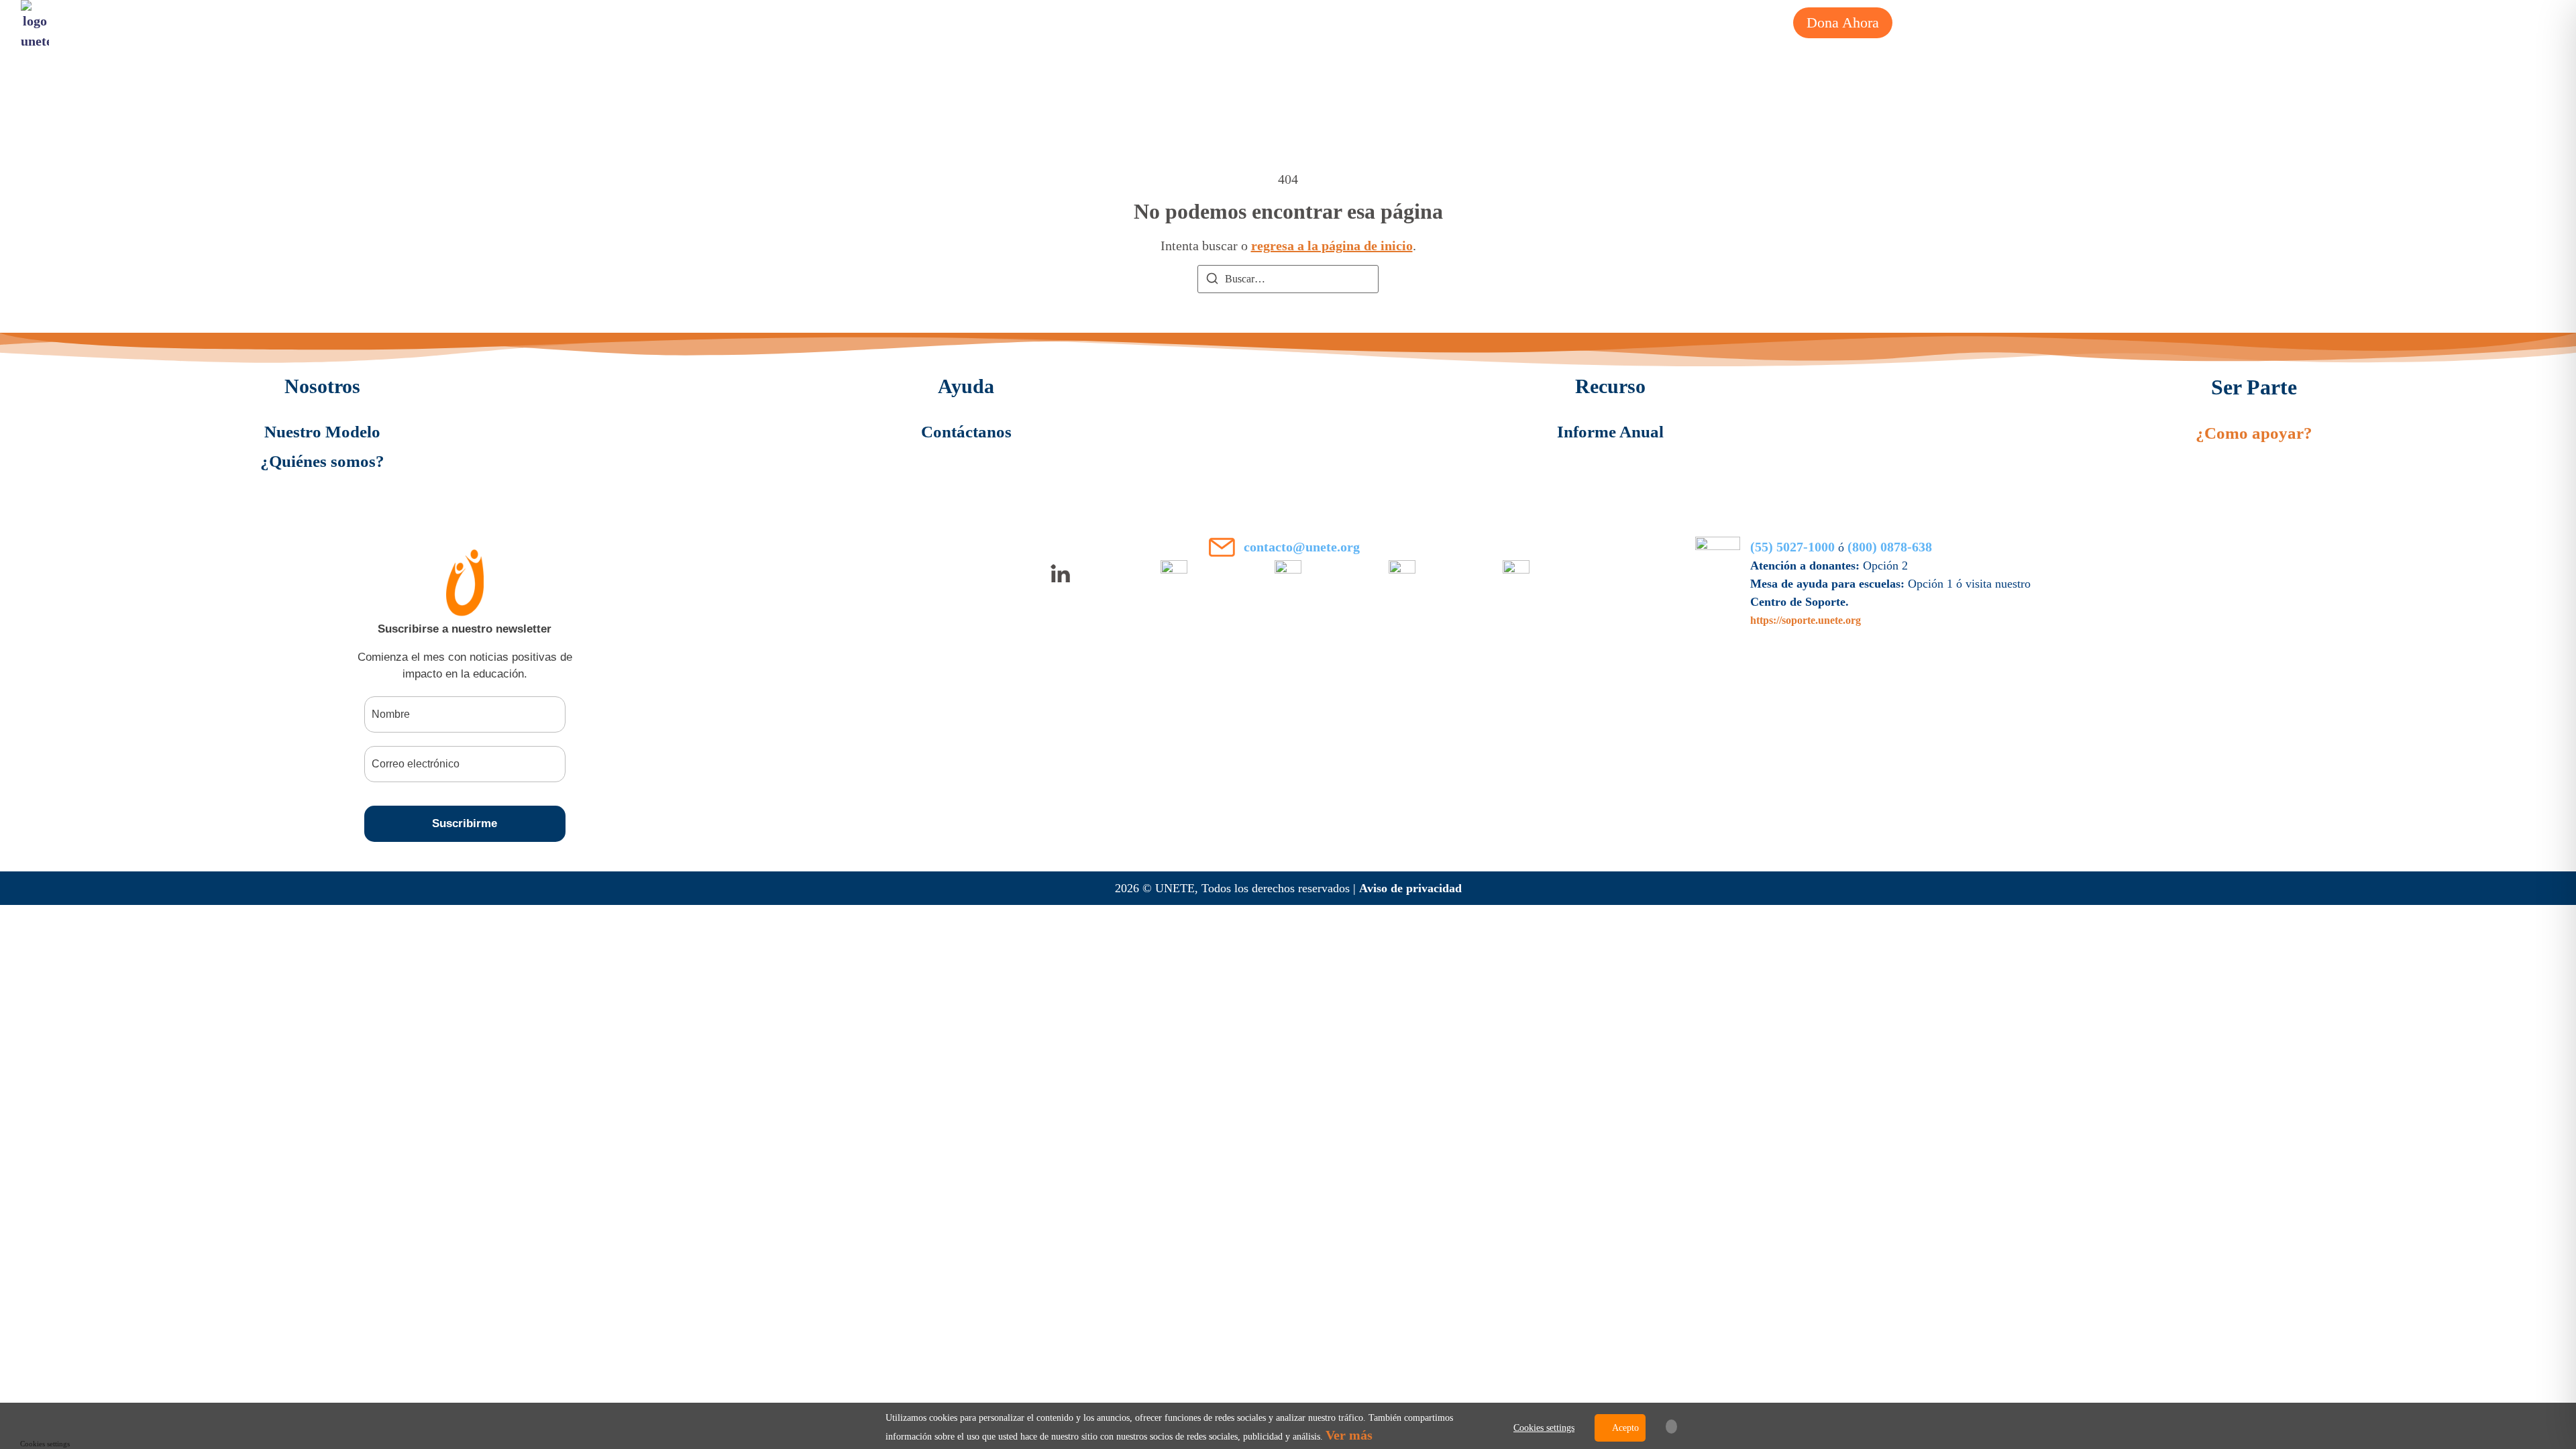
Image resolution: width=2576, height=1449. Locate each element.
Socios (1547, 22)
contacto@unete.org (1302, 547)
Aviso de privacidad (1410, 888)
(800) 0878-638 (1890, 547)
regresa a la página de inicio (1332, 246)
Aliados (1616, 22)
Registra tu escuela (1723, 22)
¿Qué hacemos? (1321, 22)
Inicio (1230, 22)
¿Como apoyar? (2254, 433)
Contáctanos (966, 432)
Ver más (1349, 1435)
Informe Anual (1610, 432)
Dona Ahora (1843, 22)
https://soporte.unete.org (1806, 620)
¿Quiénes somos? (1448, 22)
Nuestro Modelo (322, 432)
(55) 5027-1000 (1792, 547)
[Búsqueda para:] (1288, 279)
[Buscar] (1212, 281)
